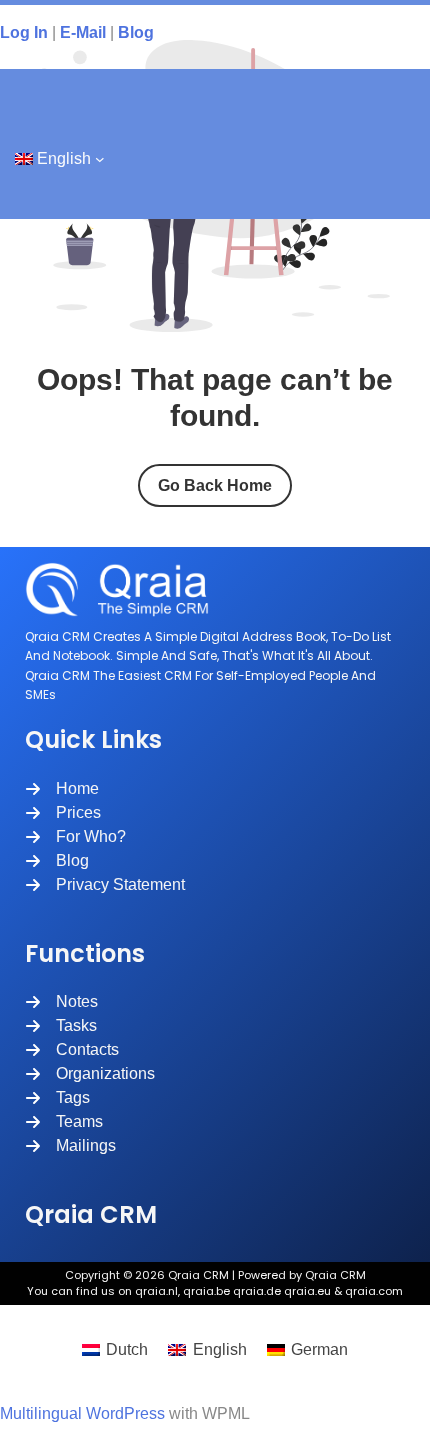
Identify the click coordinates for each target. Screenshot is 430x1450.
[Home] (62, 789)
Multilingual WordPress (82, 1413)
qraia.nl (156, 1291)
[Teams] (64, 1122)
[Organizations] (90, 1074)
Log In (24, 32)
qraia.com (374, 1291)
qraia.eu (307, 1291)
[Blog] (57, 861)
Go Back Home (215, 485)
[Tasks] (61, 1026)
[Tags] (57, 1098)
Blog (136, 32)
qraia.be (206, 1291)
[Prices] (63, 813)
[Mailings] (70, 1146)
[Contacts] (72, 1050)
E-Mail (83, 32)
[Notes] (61, 1002)
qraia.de (257, 1291)
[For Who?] (75, 837)
